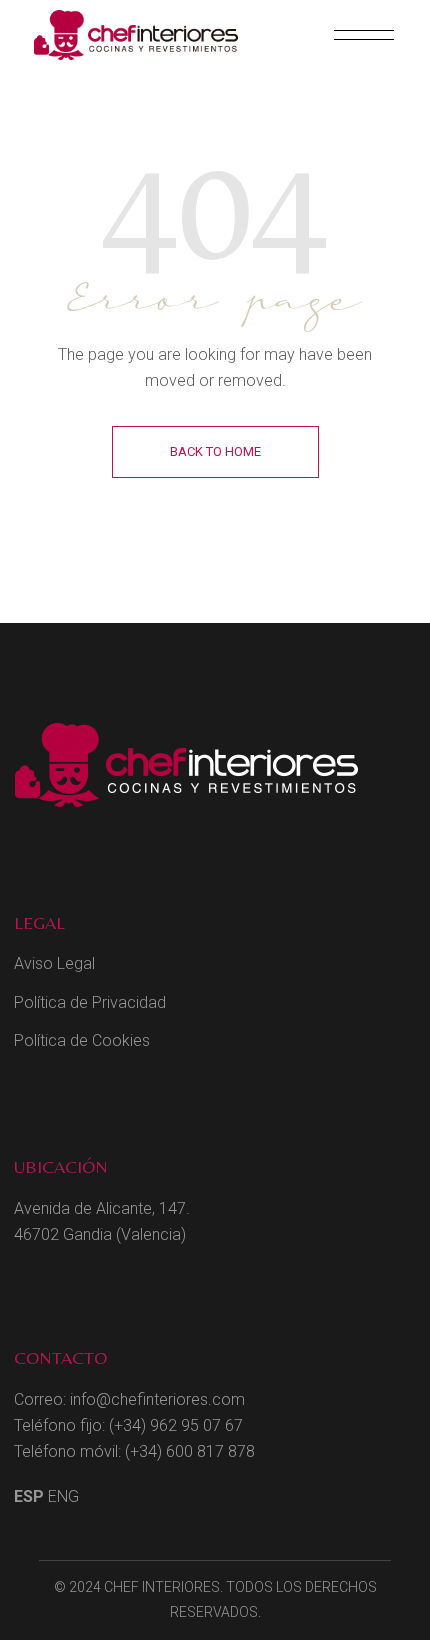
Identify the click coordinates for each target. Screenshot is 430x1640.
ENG (63, 1496)
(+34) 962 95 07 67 (176, 1425)
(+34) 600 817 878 (190, 1451)
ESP (29, 1496)
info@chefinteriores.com (157, 1399)
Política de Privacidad (90, 1002)
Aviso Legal (54, 963)
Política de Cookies (82, 1040)
